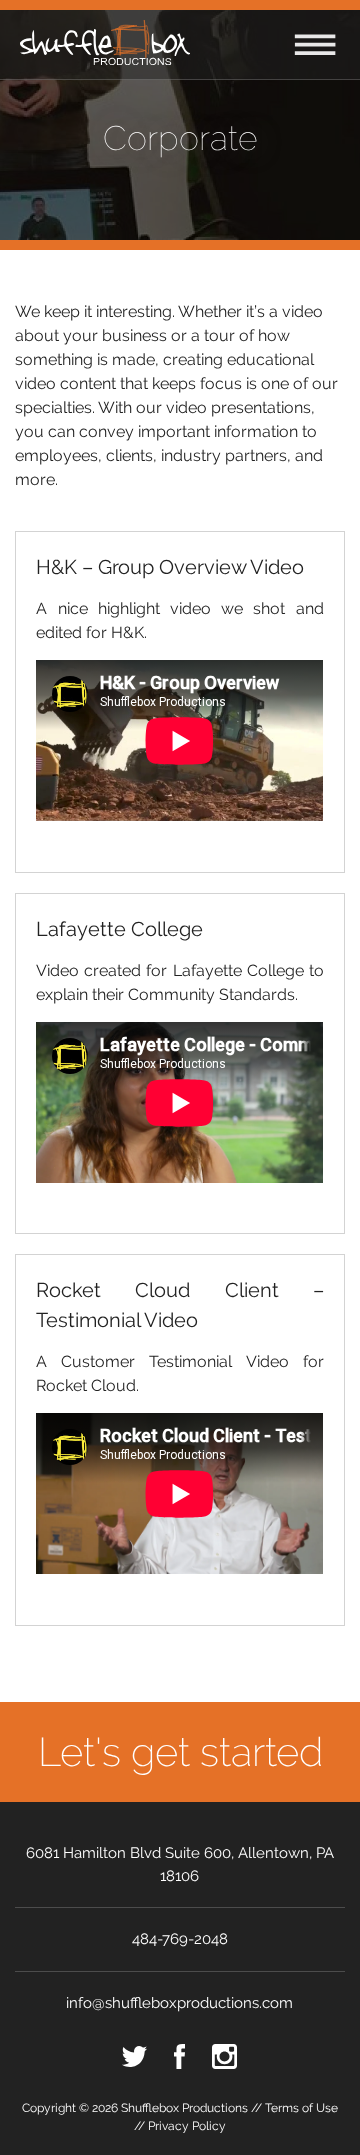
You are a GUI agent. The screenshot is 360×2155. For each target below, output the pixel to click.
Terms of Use (301, 2108)
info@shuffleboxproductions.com (179, 2003)
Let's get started (180, 1751)
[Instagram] (224, 2056)
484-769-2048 (180, 1939)
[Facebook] (179, 2056)
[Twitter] (134, 2056)
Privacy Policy (187, 2126)
